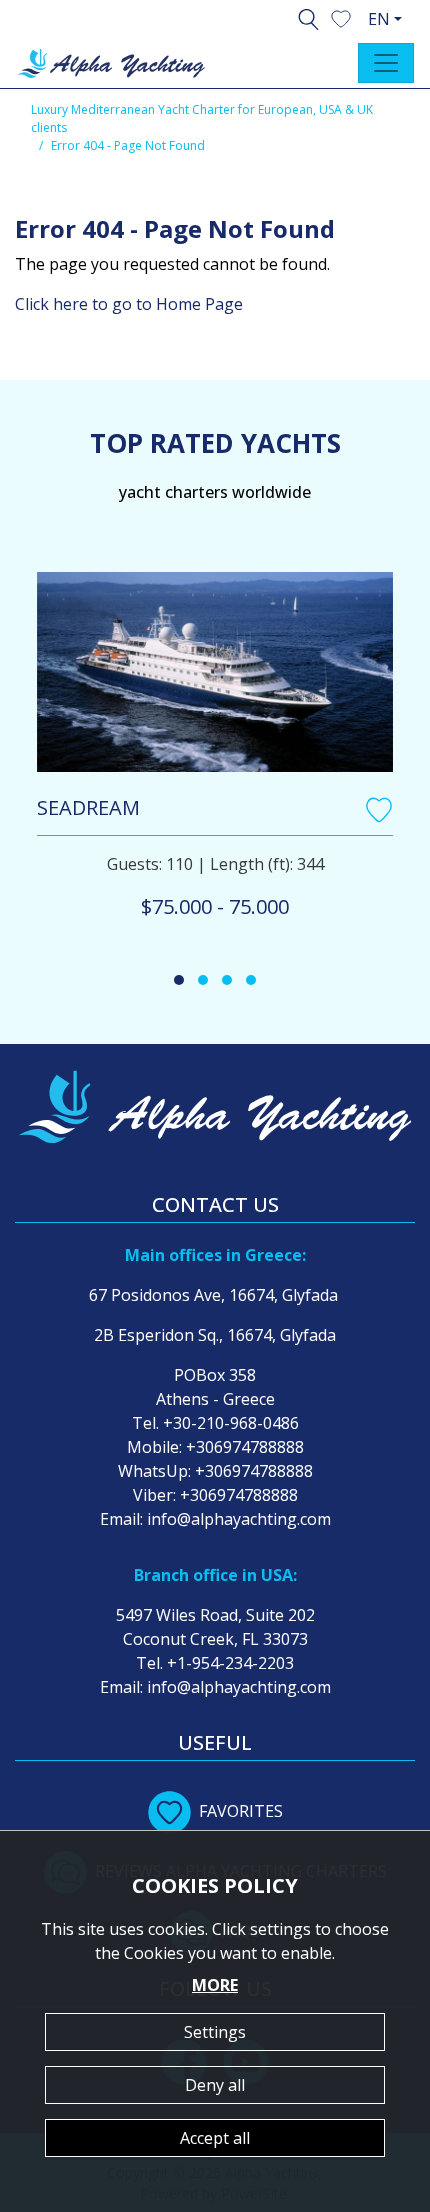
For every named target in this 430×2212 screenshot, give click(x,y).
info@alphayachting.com (239, 1519)
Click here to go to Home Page (129, 304)
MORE (215, 1985)
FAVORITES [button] (241, 1811)
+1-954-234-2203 (230, 1663)
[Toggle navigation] (386, 63)
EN (379, 19)
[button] (341, 17)
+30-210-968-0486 (231, 1423)
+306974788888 (245, 1447)
